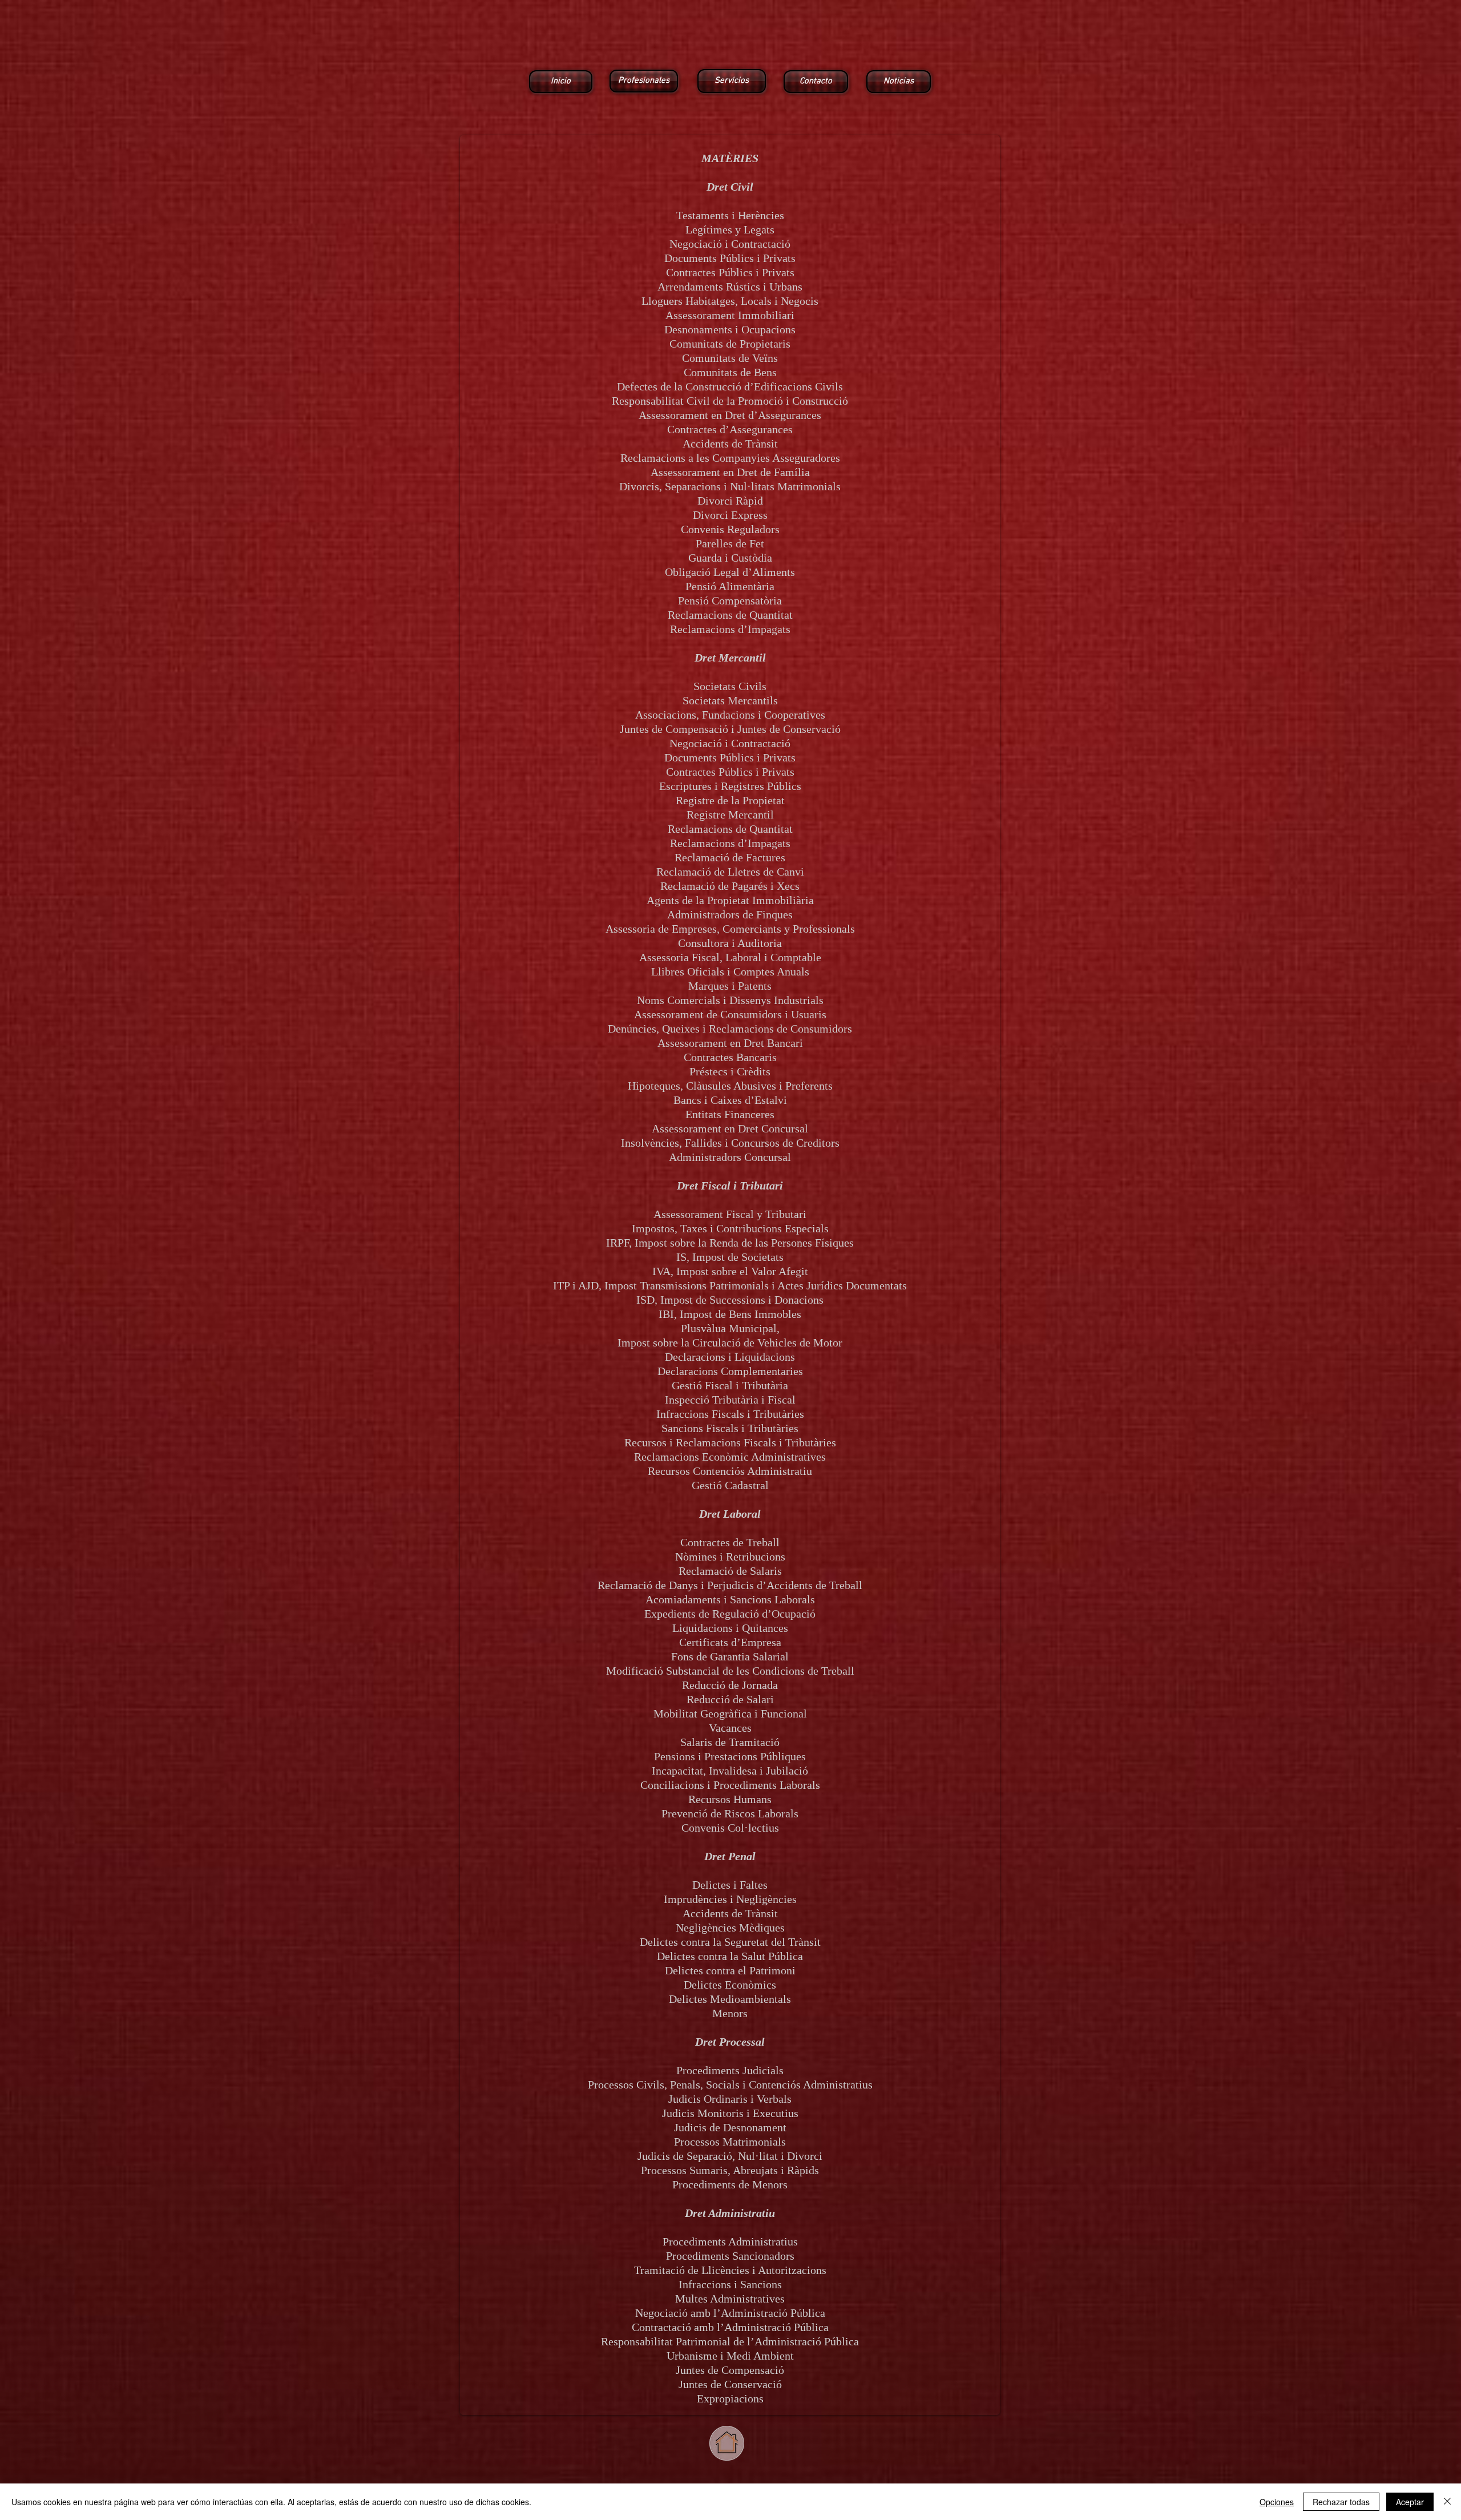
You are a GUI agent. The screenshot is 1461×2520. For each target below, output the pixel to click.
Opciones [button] (1277, 2502)
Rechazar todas (1341, 2502)
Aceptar (1410, 2502)
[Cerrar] (1447, 2502)
